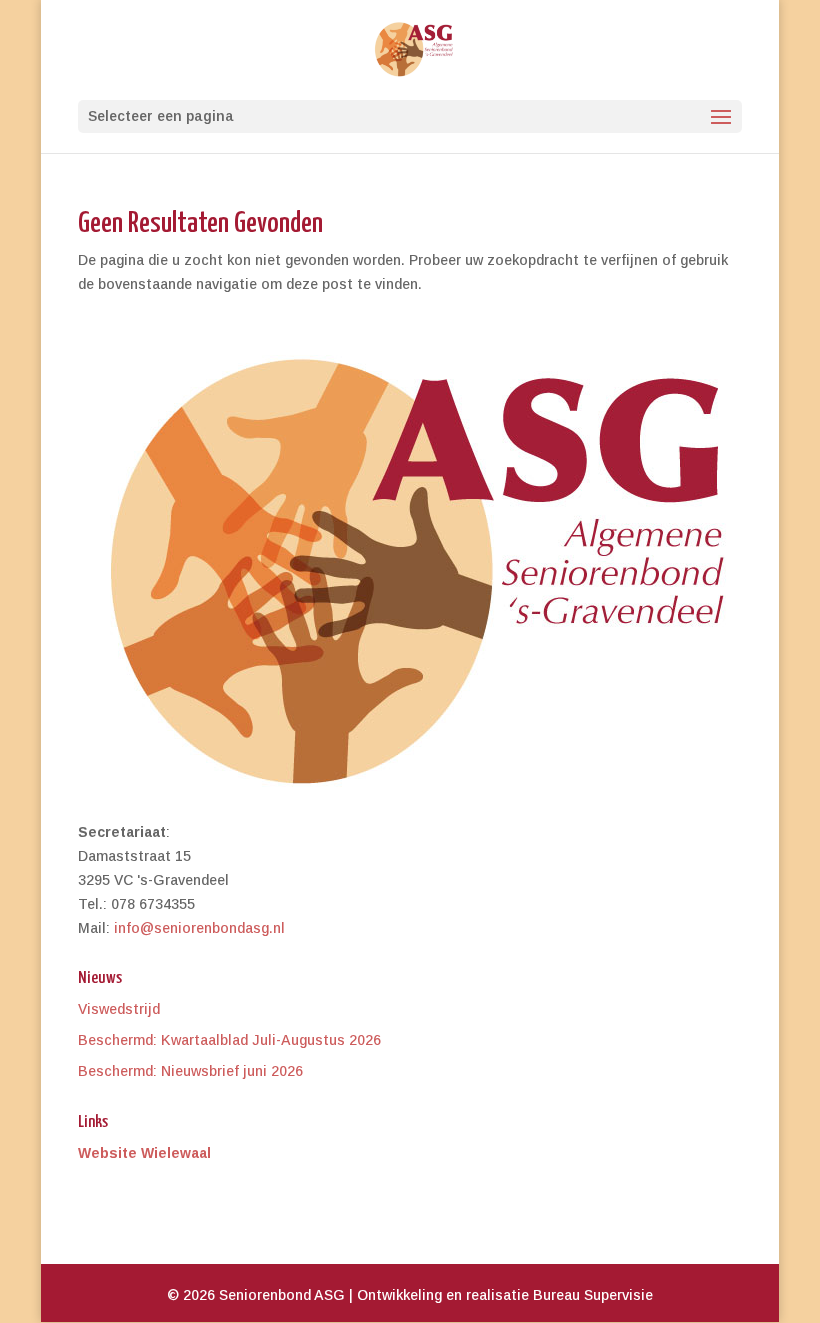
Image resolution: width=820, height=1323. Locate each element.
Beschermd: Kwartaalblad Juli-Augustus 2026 (229, 1040)
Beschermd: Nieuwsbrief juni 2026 (190, 1071)
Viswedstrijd (119, 1009)
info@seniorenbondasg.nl (199, 928)
